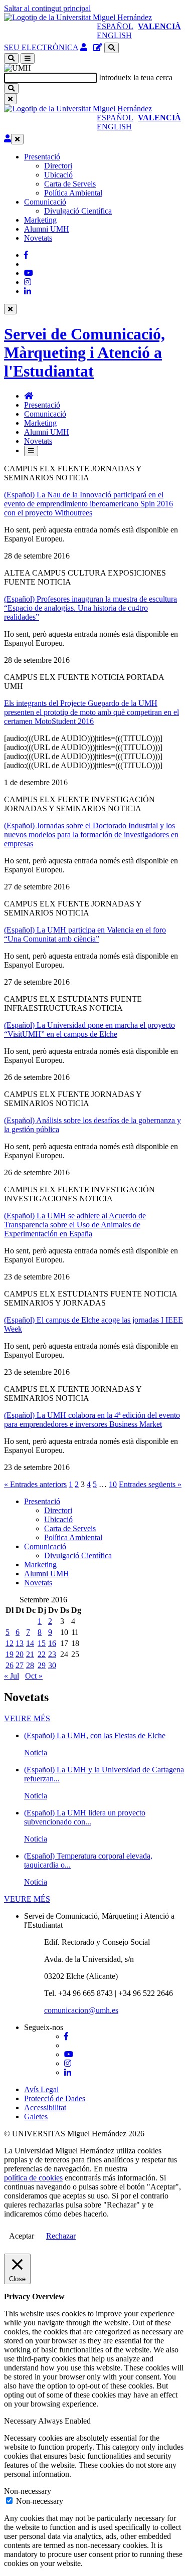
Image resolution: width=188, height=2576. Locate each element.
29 (42, 1665)
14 (30, 1643)
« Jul (12, 1676)
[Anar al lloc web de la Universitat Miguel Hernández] (78, 17)
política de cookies (33, 2178)
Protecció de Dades (55, 2098)
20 (20, 1654)
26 (10, 1665)
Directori (58, 166)
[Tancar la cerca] (10, 99)
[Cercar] (11, 88)
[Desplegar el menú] (28, 58)
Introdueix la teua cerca (136, 77)
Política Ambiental (73, 193)
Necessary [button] (21, 2421)
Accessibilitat (45, 2107)
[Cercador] (112, 48)
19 (10, 1654)
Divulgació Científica (78, 211)
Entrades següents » (150, 1484)
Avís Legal (41, 2089)
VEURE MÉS (27, 1718)
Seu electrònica (41, 47)
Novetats (38, 238)
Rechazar (61, 2236)
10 (113, 1484)
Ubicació (58, 175)
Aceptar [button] (22, 2236)
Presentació (42, 157)
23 (52, 1654)
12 (10, 1643)
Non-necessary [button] (28, 2491)
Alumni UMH (47, 229)
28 (30, 1665)
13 (20, 1643)
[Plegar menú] (17, 139)
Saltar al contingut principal (47, 8)
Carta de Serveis (70, 184)
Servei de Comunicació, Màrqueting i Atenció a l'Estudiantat (84, 352)
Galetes (36, 2117)
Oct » (34, 1676)
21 (30, 1654)
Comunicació (45, 202)
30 (52, 1665)
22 (42, 1654)
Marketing (40, 220)
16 (52, 1643)
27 (20, 1665)
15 (42, 1643)
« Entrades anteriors (35, 1484)
